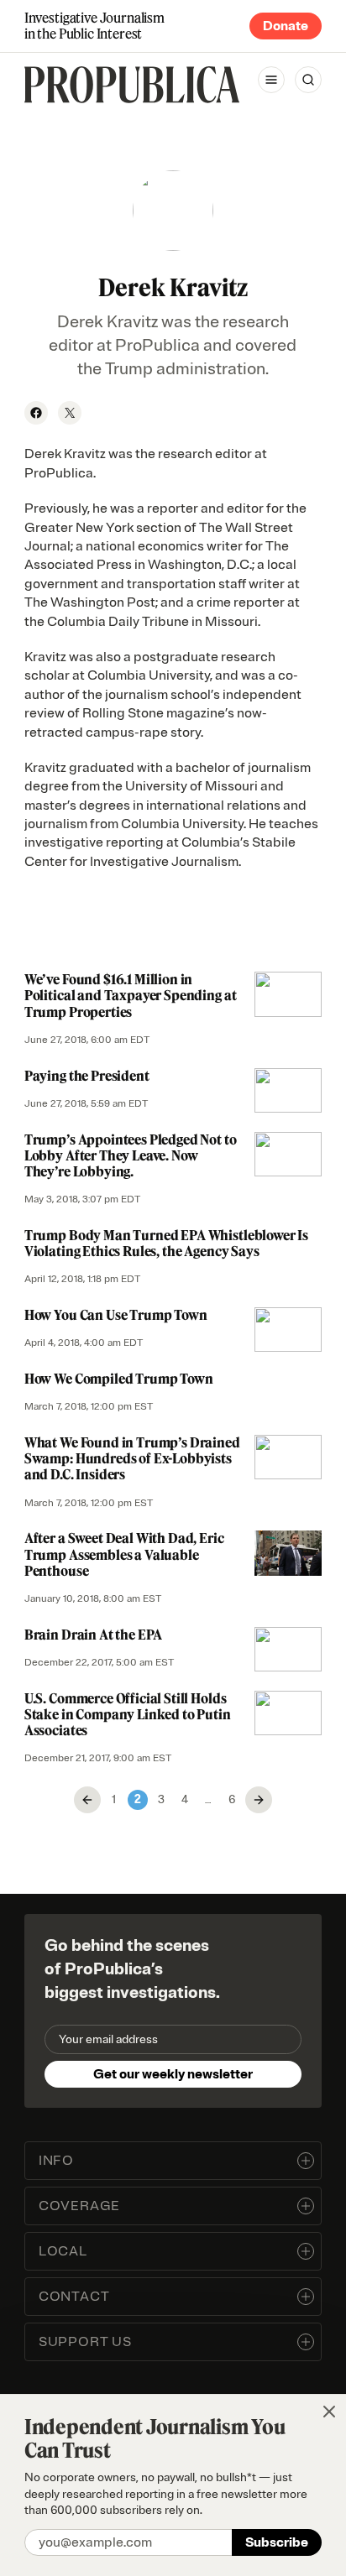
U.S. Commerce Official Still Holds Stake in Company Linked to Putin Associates (128, 1714)
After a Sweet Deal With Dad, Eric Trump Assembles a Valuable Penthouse (124, 1554)
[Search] (308, 80)
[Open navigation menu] (271, 80)
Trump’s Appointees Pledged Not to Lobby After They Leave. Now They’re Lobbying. (131, 1155)
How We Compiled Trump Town (119, 1379)
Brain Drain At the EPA (93, 1635)
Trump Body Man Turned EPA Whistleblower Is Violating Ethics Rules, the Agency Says (166, 1243)
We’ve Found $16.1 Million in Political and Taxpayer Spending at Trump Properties (131, 995)
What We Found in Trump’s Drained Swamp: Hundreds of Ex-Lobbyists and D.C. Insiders (132, 1458)
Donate (286, 26)
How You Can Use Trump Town (116, 1315)
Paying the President (87, 1076)
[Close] (329, 2412)
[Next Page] (259, 1800)
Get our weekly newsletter (173, 2074)
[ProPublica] (132, 85)
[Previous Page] (87, 1800)
